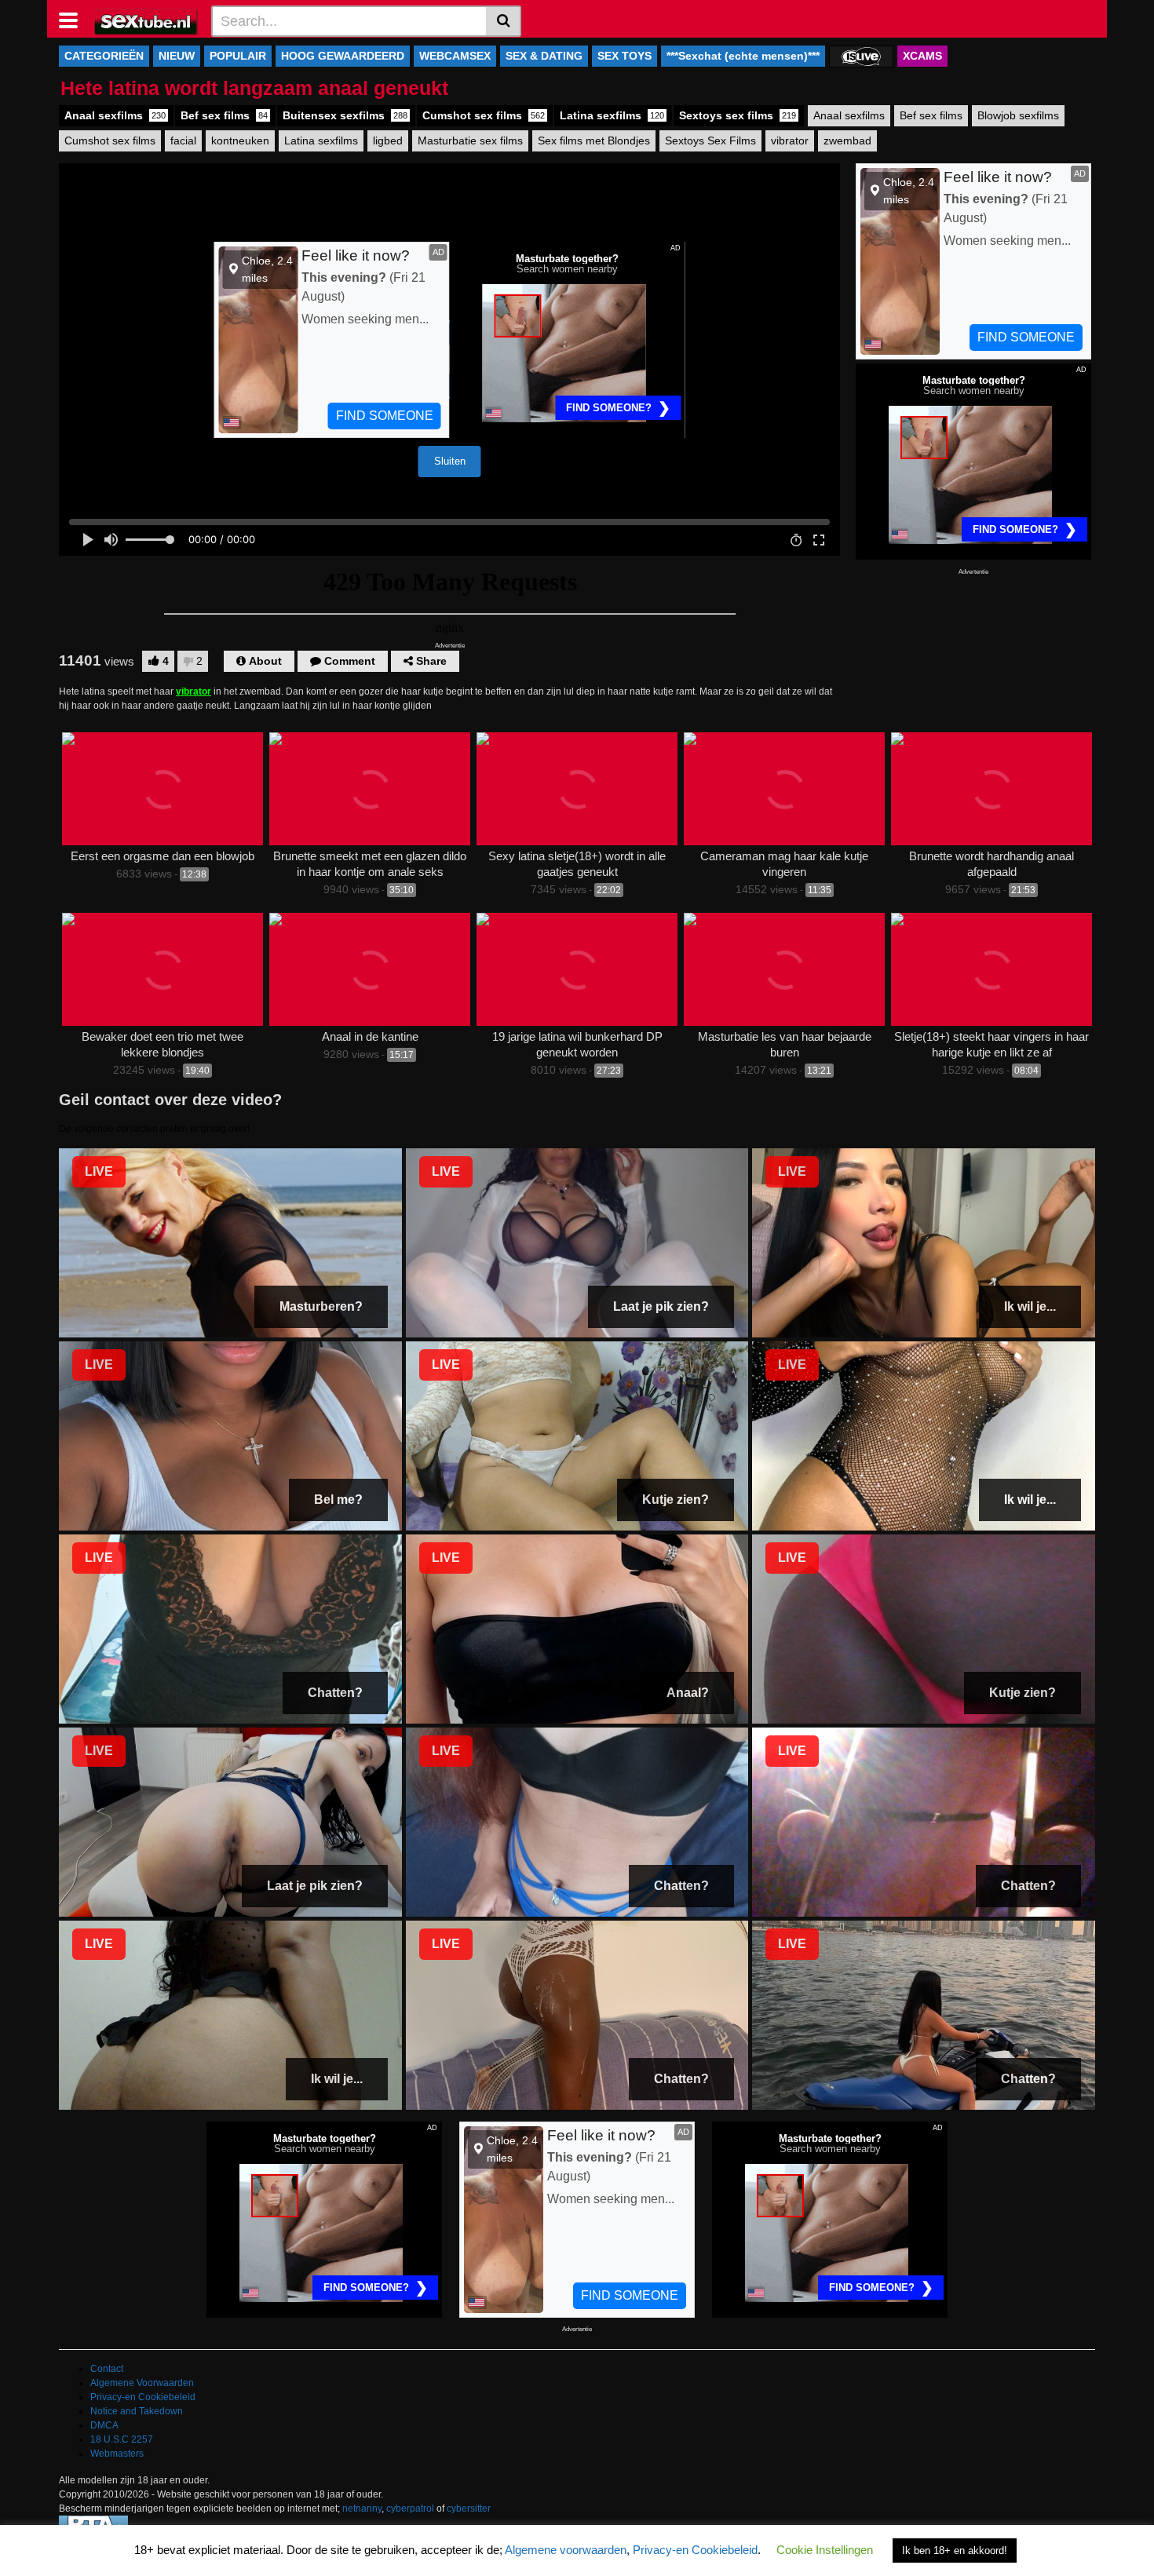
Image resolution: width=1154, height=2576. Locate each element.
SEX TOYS (624, 56)
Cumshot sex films (484, 115)
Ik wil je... (1030, 1306)
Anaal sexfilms (115, 115)
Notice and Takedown (137, 2411)
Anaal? (688, 1693)
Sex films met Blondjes (594, 140)
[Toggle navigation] (74, 19)
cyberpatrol (410, 2508)
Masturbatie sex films (470, 140)
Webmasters (117, 2454)
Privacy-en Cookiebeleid (143, 2397)
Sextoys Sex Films (710, 140)
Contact (107, 2369)
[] (504, 21)
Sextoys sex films (738, 115)
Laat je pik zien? (661, 1306)
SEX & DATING (544, 56)
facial (183, 140)
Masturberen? (321, 1306)
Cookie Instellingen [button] (825, 2550)
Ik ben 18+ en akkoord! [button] (955, 2550)
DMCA (104, 2425)
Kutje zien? (676, 1500)
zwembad (847, 140)
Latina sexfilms (612, 115)
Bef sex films (224, 115)
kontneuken (240, 140)
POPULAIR (238, 56)
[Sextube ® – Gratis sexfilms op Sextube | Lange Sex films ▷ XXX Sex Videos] (146, 20)
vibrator (790, 140)
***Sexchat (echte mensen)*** (743, 56)
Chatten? (335, 1693)
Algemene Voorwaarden (142, 2383)
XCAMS (922, 56)
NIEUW (177, 56)
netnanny (362, 2508)
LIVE (99, 1171)
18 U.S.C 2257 (122, 2439)
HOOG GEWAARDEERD (343, 56)
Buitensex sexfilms (345, 115)
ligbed (388, 140)
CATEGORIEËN (104, 56)
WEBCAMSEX (455, 56)
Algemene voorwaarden (566, 2550)
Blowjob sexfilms (1018, 115)
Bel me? (338, 1500)
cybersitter (469, 2508)
